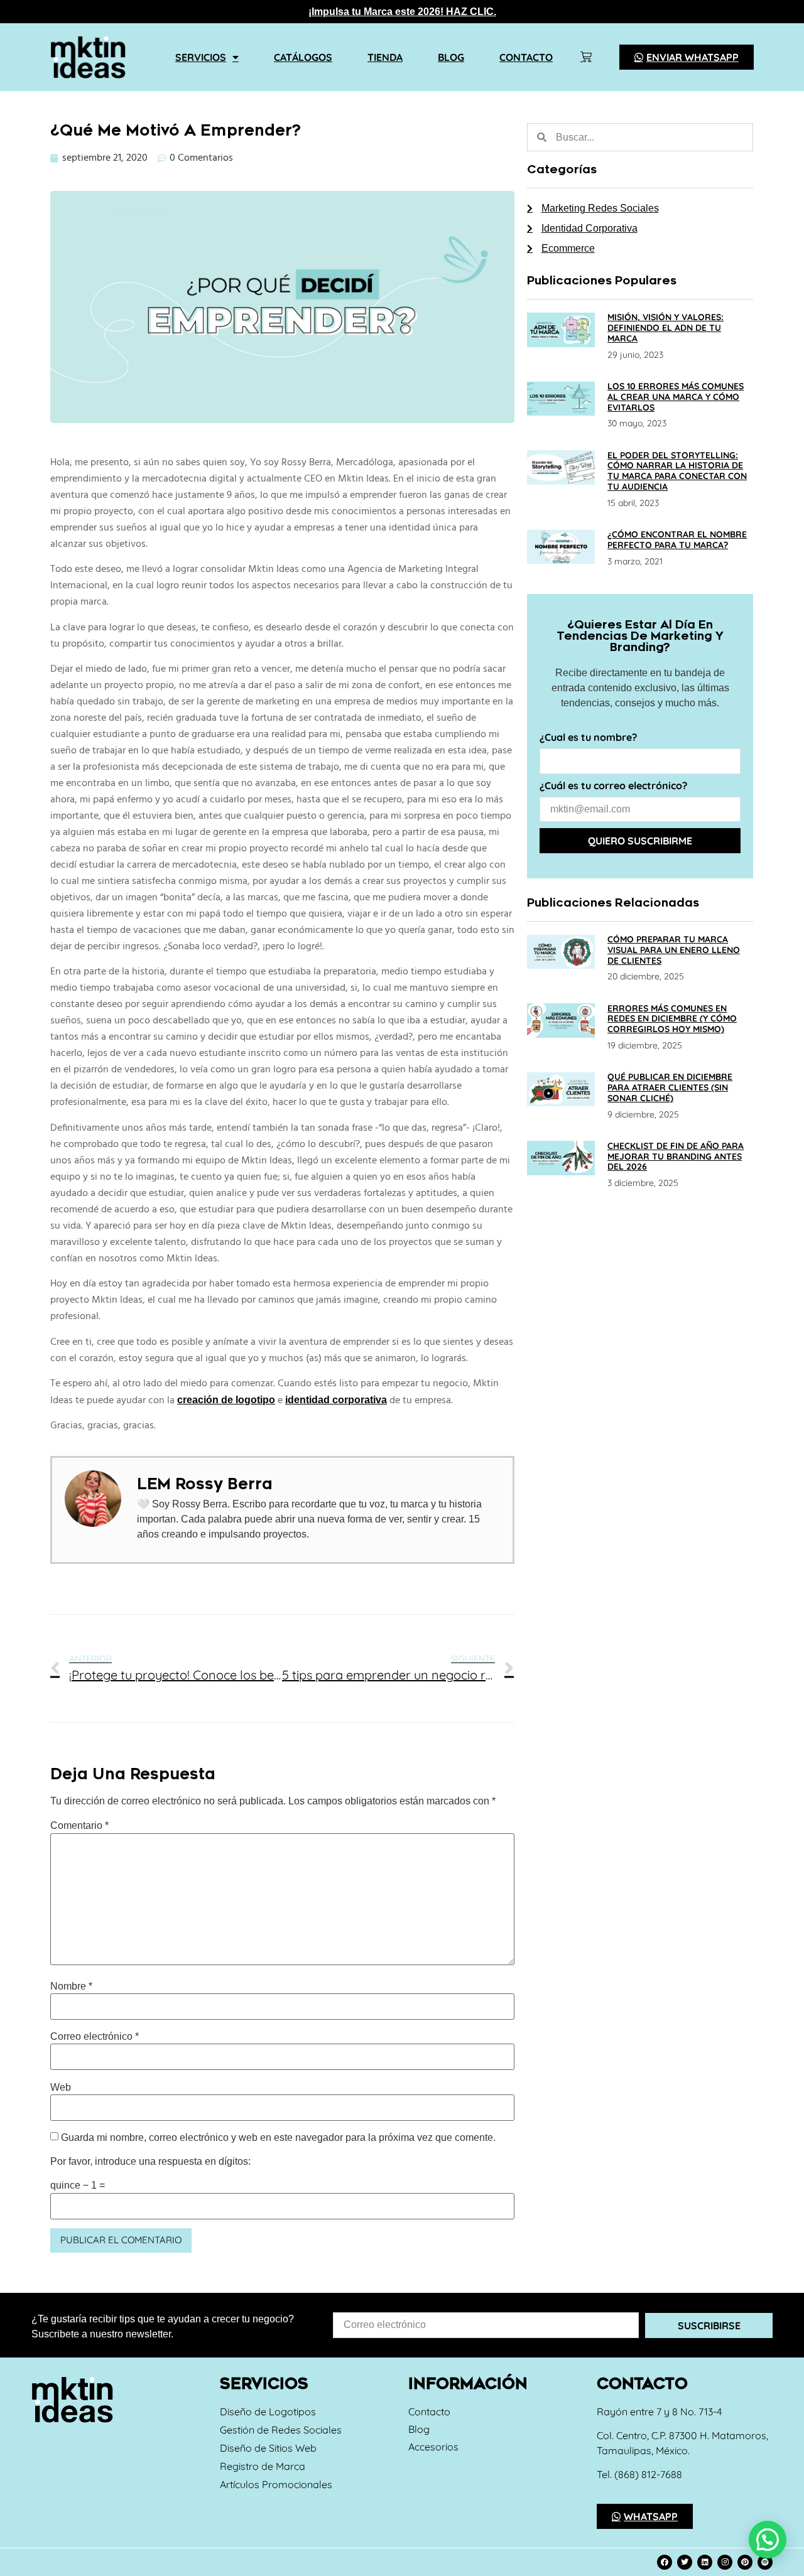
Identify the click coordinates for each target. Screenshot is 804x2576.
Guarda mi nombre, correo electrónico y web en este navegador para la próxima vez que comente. (278, 2138)
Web (61, 2088)
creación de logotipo (226, 1400)
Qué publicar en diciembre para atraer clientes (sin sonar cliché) (670, 1087)
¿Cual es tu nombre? (588, 738)
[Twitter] (685, 2562)
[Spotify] (765, 2562)
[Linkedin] (705, 2562)
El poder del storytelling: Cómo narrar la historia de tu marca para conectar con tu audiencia (677, 471)
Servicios (201, 57)
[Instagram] (725, 2562)
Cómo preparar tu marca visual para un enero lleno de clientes (674, 950)
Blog (451, 57)
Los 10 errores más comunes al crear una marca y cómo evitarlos (676, 397)
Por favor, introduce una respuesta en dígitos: (150, 2162)
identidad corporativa (336, 1400)
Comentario (79, 1826)
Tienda (385, 57)
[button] (768, 2540)
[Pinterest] (745, 2562)
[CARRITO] (586, 57)
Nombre (71, 1986)
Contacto (526, 57)
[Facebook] (665, 2562)
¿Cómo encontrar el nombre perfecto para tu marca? (677, 540)
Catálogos (303, 57)
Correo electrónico (95, 2037)
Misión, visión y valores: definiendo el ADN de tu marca (665, 328)
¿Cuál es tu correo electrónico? (613, 786)
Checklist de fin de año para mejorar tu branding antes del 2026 (676, 1156)
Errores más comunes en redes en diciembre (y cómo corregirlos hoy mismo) (672, 1019)
